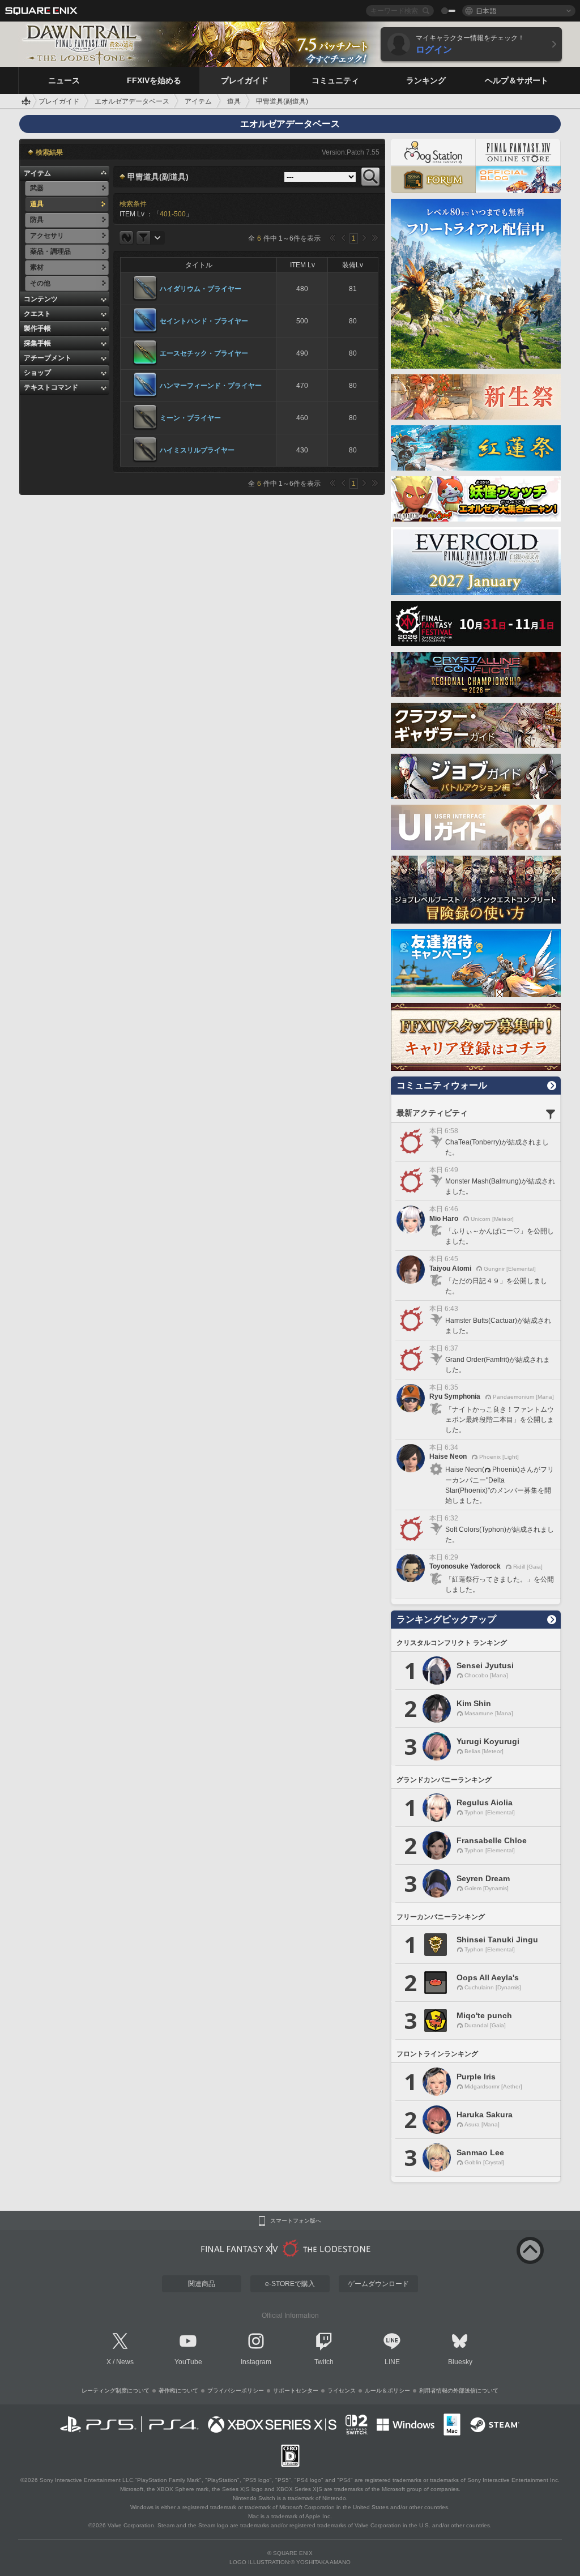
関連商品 (202, 2284)
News (125, 2362)
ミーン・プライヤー (190, 418)
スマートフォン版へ (296, 2221)
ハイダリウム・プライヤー (201, 289)
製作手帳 (37, 328)
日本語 (486, 10)
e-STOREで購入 (290, 2284)
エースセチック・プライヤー (204, 353)
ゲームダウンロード (378, 2284)
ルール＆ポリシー (387, 2391)
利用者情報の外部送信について (459, 2391)
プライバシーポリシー (236, 2391)
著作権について (178, 2391)
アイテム (37, 173)
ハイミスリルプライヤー (197, 450)
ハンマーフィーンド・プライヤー (211, 386)
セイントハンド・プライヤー (204, 321)
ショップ (37, 373)
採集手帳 (37, 343)
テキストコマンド (51, 387)
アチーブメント (48, 358)
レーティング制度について (116, 2391)
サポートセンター (296, 2391)
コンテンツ (41, 299)
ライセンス (342, 2391)
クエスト (37, 314)
